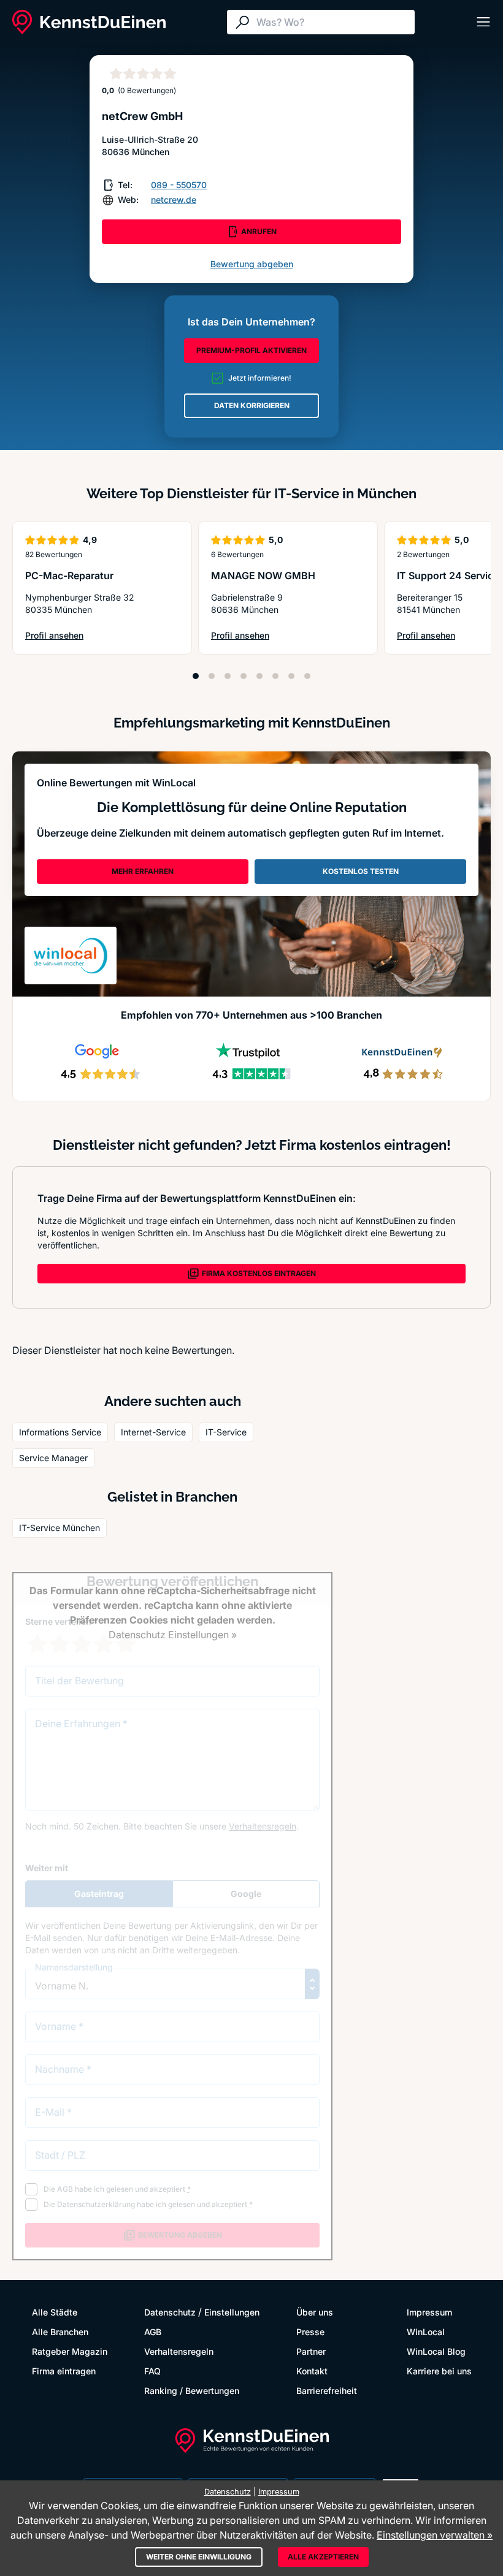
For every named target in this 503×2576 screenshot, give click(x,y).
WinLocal (426, 2332)
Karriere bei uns (439, 2371)
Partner (311, 2351)
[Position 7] (291, 676)
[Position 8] (307, 676)
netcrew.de (174, 199)
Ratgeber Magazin (70, 2351)
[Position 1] (196, 676)
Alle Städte (55, 2312)
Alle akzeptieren (323, 2557)
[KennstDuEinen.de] (89, 22)
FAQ (152, 2371)
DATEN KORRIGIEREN (252, 405)
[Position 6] (275, 676)
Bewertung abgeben (252, 264)
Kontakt (312, 2371)
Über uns (315, 2312)
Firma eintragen (64, 2371)
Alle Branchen (60, 2332)
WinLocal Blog (436, 2351)
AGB (153, 2332)
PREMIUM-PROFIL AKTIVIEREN (251, 350)
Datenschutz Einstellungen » (173, 1635)
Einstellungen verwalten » (435, 2535)
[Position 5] (259, 676)
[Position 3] (228, 676)
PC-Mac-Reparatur (69, 576)
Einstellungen (232, 2312)
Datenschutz (170, 2312)
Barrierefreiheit (327, 2391)
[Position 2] (212, 676)
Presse (310, 2332)
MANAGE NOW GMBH (263, 576)
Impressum (429, 2312)
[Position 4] (244, 676)
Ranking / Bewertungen (192, 2391)
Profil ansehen (66, 636)
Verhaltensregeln (179, 2351)
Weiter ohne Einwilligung (199, 2557)
